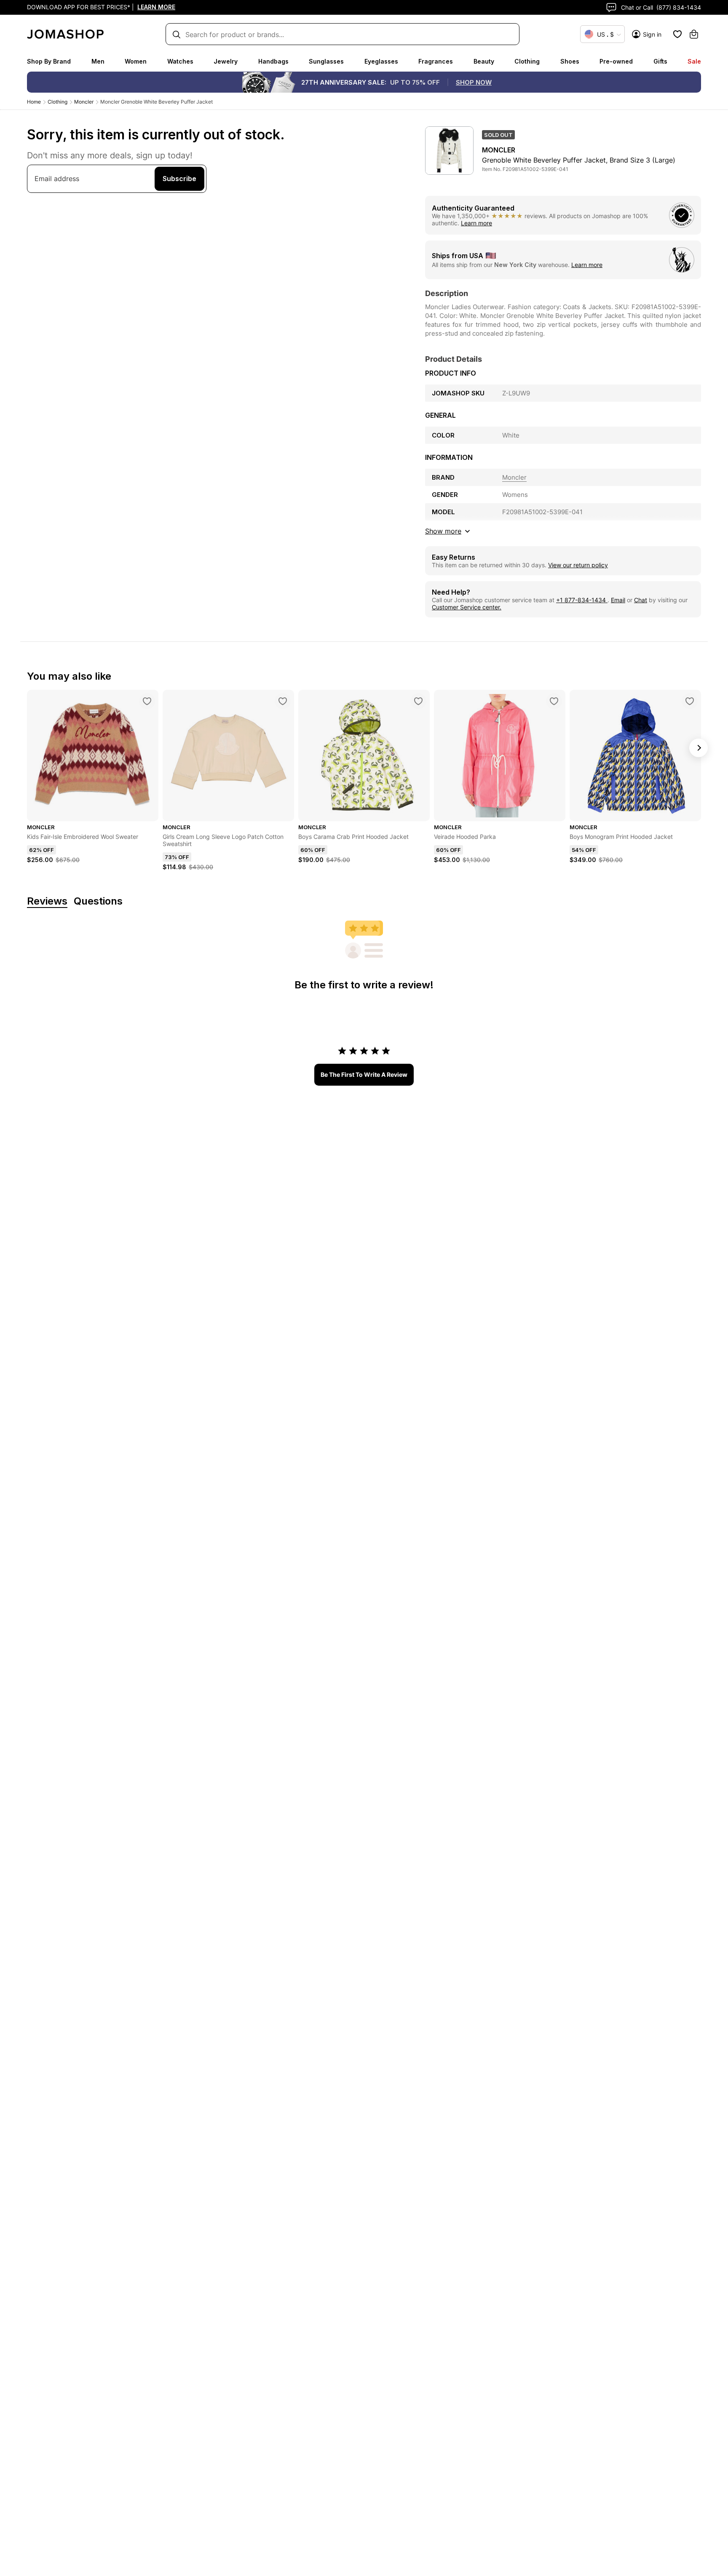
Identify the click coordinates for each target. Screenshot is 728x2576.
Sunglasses (326, 61)
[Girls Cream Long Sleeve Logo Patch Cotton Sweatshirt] (283, 701)
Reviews (47, 901)
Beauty (484, 61)
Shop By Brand (49, 61)
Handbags (273, 61)
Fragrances (436, 61)
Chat (641, 600)
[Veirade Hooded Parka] (554, 701)
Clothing (527, 61)
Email (618, 600)
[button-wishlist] (677, 34)
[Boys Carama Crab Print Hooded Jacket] (418, 701)
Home (34, 102)
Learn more (476, 223)
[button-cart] (694, 34)
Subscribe (179, 179)
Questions (98, 901)
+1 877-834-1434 (582, 600)
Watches (180, 61)
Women (136, 61)
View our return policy (578, 565)
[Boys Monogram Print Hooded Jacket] (690, 701)
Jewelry (226, 61)
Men (98, 61)
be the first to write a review (364, 1074)
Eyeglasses (381, 61)
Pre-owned (616, 61)
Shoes (570, 61)
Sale (694, 61)
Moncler (84, 102)
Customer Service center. (467, 607)
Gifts (660, 61)
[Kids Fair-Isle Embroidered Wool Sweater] (147, 701)
